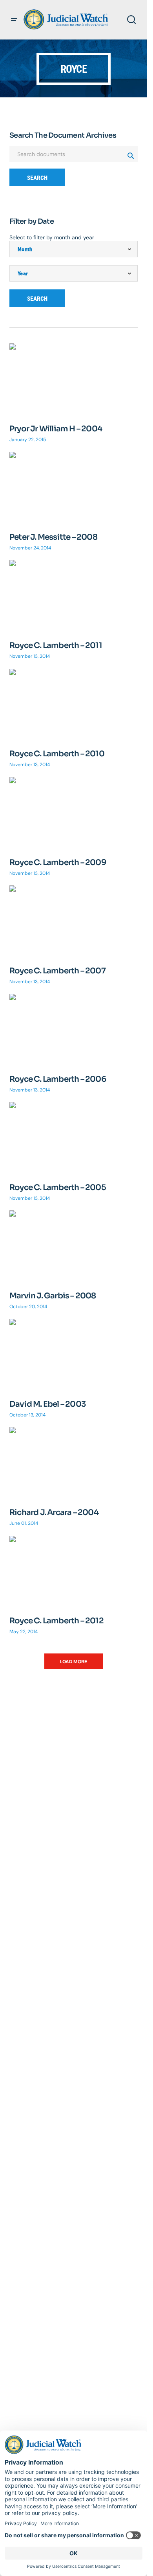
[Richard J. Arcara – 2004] (74, 1463)
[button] (14, 20)
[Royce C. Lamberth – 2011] (74, 596)
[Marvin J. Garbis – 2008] (74, 1246)
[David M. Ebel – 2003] (74, 1355)
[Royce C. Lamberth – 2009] (74, 813)
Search (37, 178)
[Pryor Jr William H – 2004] (74, 379)
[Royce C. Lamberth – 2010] (74, 705)
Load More (74, 1662)
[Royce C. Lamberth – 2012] (74, 1572)
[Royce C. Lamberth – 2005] (74, 1138)
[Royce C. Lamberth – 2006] (74, 1030)
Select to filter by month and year (52, 237)
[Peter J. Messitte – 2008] (74, 488)
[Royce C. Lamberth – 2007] (74, 921)
